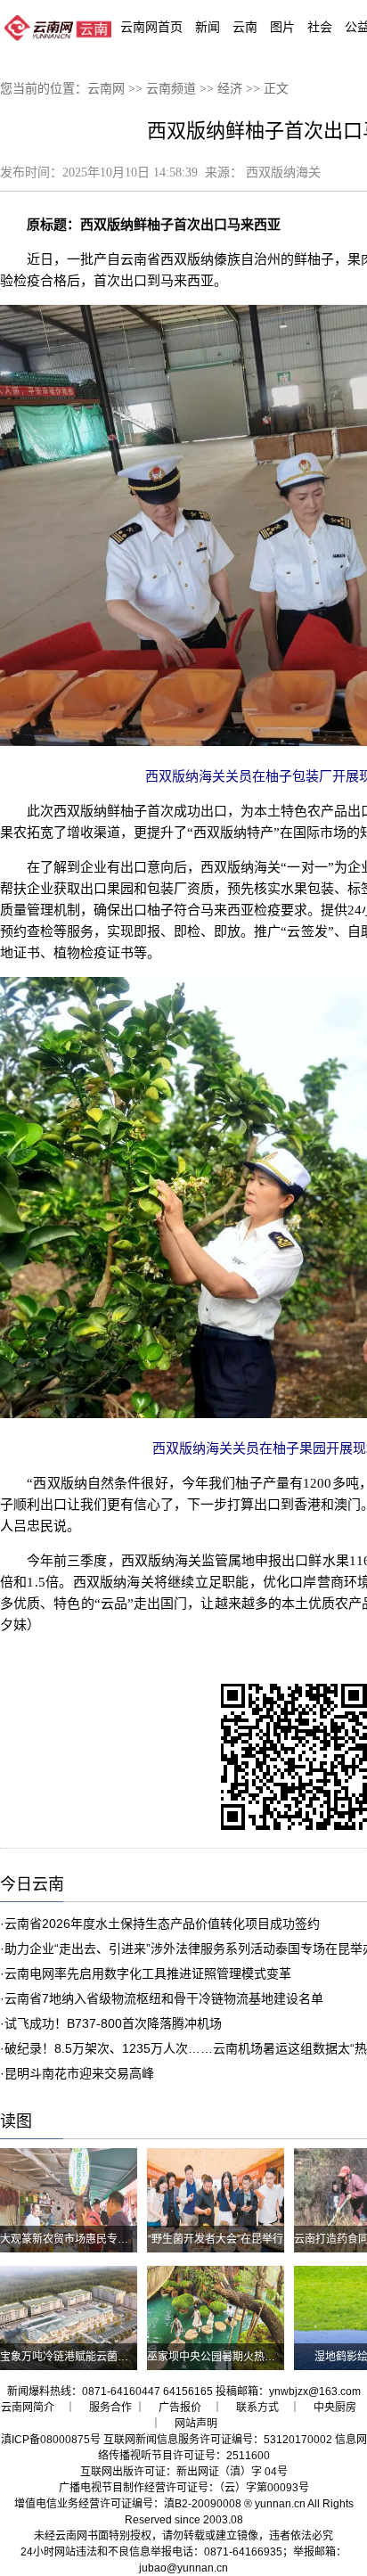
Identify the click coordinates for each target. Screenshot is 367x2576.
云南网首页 (151, 27)
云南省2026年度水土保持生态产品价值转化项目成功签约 (162, 1924)
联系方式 (257, 2408)
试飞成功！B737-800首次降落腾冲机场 (113, 2023)
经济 (230, 89)
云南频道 (171, 89)
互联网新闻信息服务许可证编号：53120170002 (218, 2440)
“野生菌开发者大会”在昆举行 (216, 2239)
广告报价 (180, 2408)
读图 (16, 2121)
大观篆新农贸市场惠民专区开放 (75, 2239)
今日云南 (32, 1884)
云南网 (106, 89)
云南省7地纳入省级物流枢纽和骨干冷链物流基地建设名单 (164, 1998)
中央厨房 (335, 2408)
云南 (245, 27)
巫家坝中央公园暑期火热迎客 (216, 2357)
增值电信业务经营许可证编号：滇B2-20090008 (128, 2504)
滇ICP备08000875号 (51, 2440)
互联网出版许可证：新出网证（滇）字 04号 (184, 2472)
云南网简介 (28, 2408)
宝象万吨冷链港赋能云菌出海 (69, 2357)
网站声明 (196, 2424)
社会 (320, 27)
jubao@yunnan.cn (183, 2568)
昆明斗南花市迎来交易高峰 (79, 2073)
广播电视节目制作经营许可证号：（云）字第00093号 (184, 2488)
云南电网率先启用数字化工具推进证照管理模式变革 (148, 1973)
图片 (282, 27)
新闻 (208, 27)
